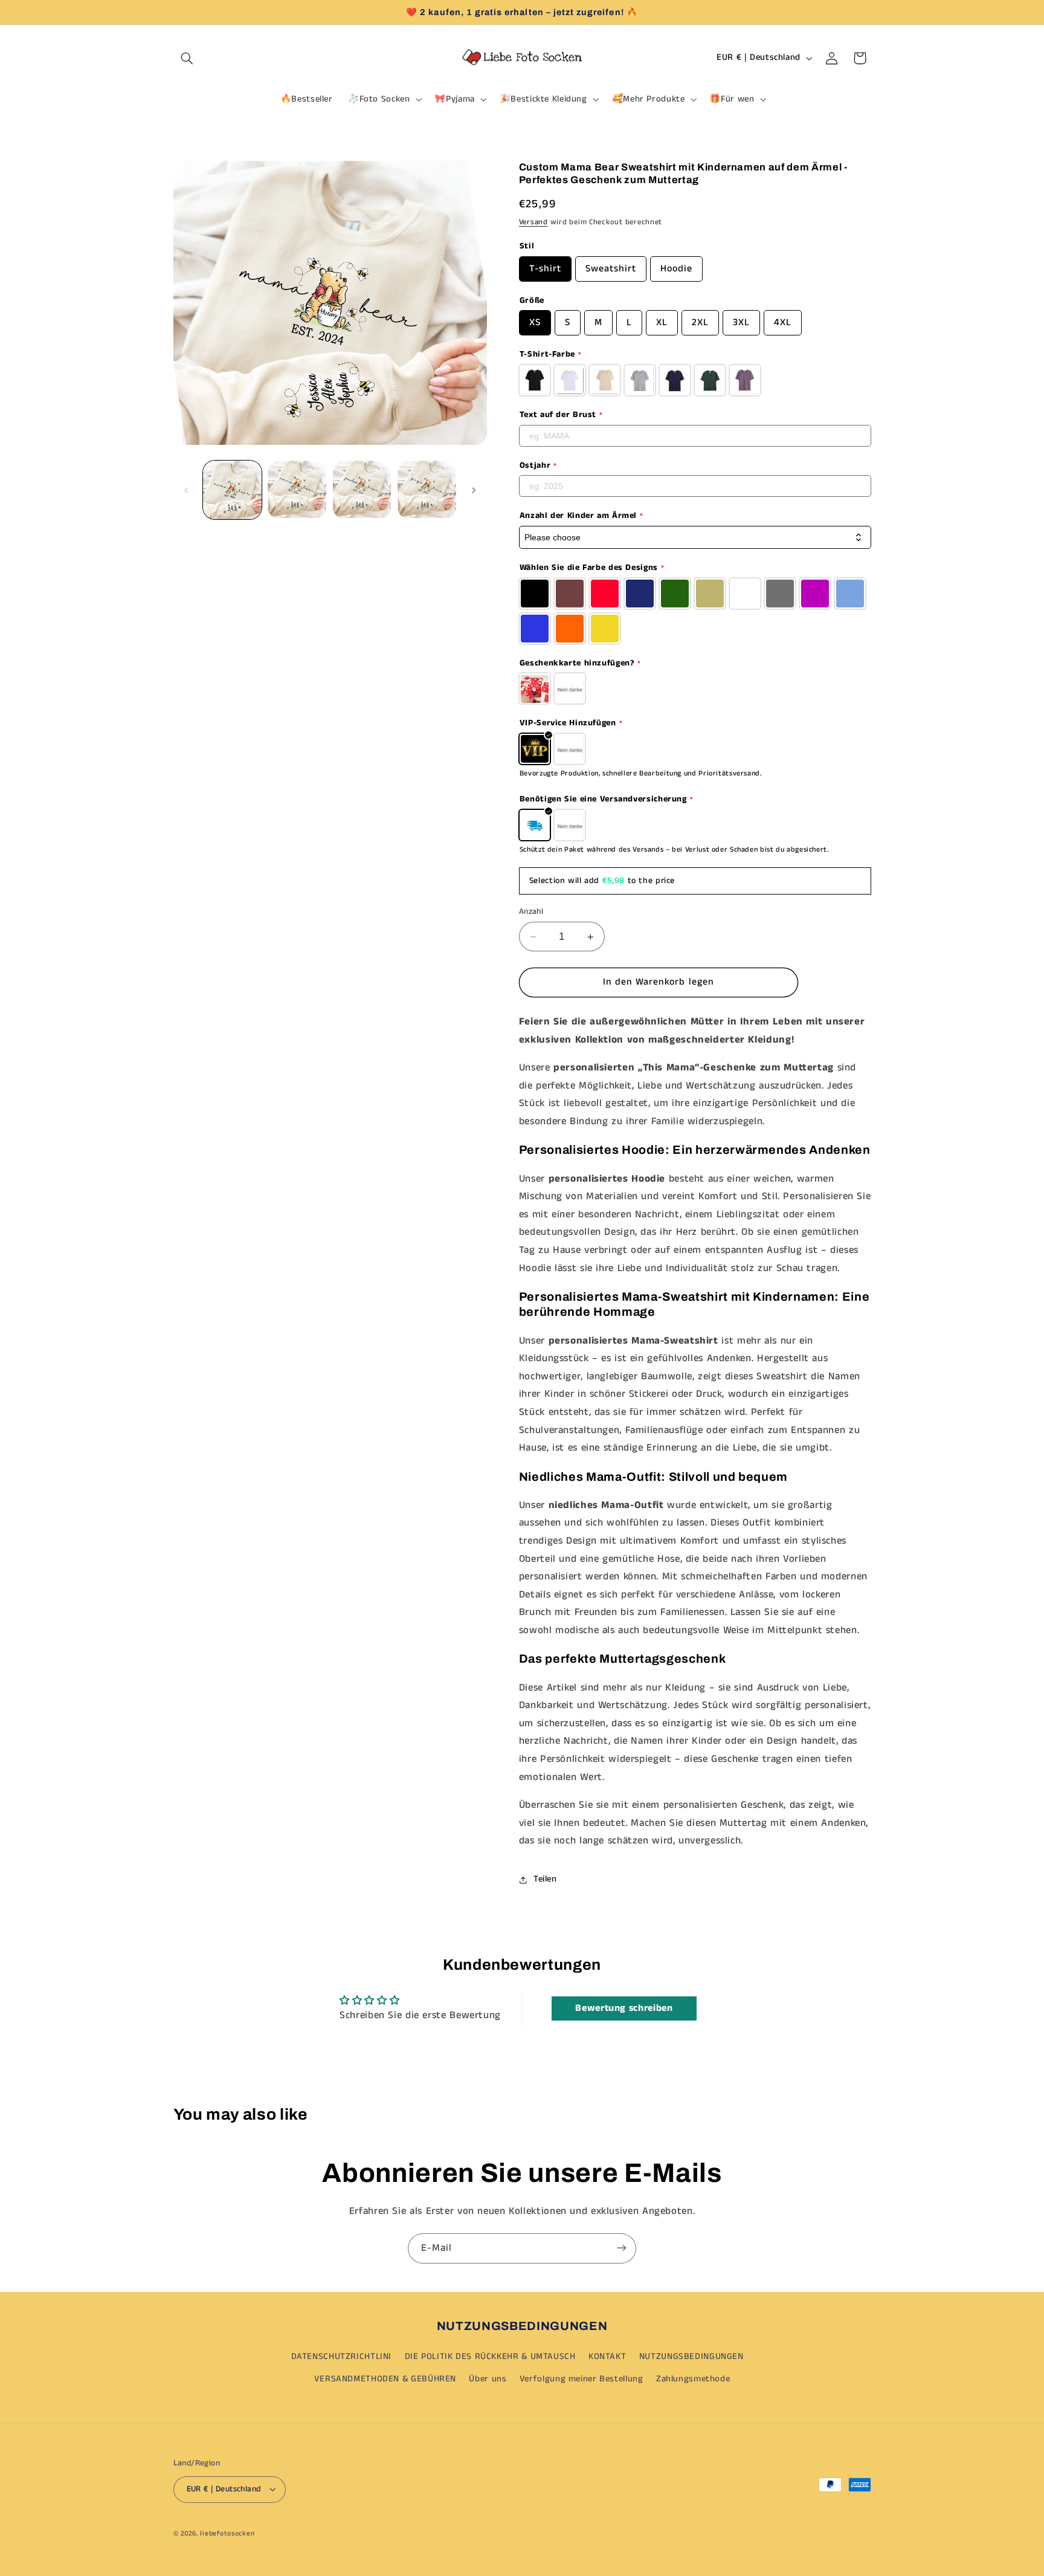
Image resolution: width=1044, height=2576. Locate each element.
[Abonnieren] (622, 2248)
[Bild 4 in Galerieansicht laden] (427, 490)
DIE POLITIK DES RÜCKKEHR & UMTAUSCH (490, 2357)
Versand (533, 223)
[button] (187, 58)
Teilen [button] (545, 1879)
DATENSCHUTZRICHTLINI (342, 2357)
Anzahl (531, 912)
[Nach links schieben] (187, 490)
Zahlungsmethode (693, 2379)
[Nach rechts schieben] (474, 490)
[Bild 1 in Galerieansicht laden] (232, 490)
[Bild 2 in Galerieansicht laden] (297, 490)
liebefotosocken (227, 2533)
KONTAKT (607, 2357)
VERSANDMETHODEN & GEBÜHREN (385, 2379)
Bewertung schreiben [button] (624, 2008)
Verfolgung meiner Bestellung (582, 2379)
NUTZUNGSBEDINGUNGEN (691, 2357)
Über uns (488, 2379)
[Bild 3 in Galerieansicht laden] (362, 490)
